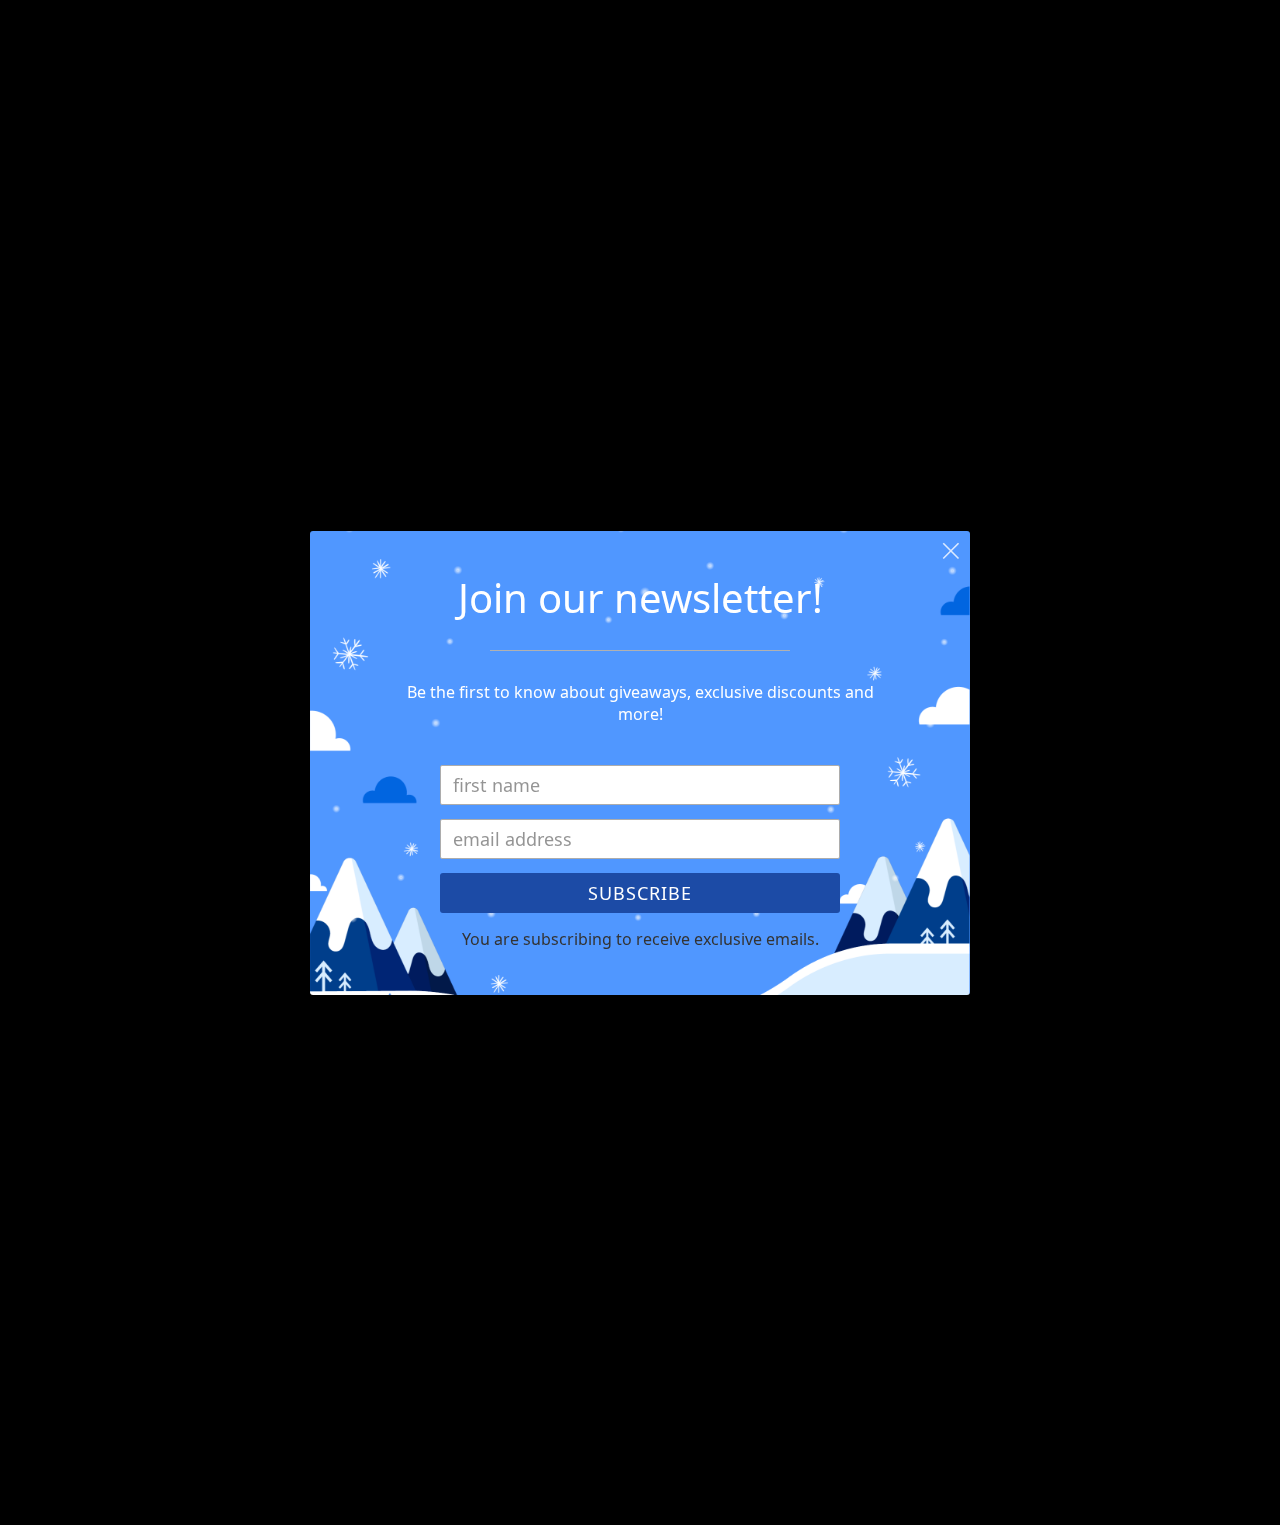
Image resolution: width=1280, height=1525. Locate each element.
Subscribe (640, 893)
